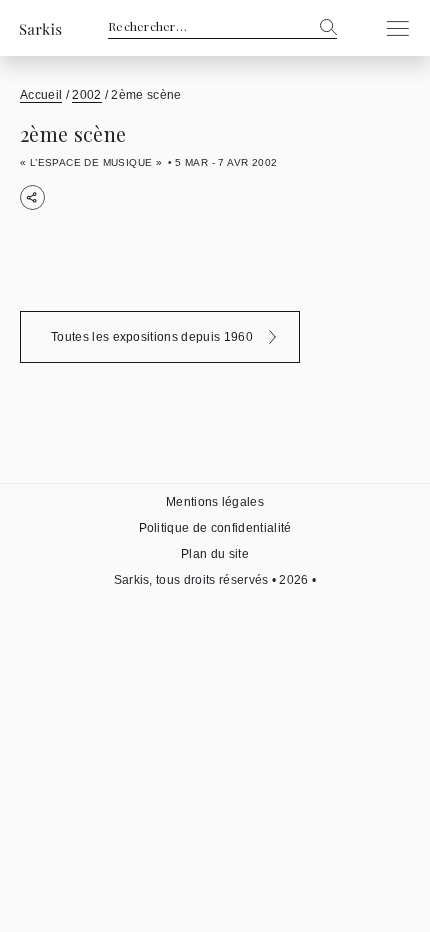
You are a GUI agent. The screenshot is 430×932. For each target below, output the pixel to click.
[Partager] (32, 197)
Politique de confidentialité (215, 528)
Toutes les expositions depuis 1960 (152, 337)
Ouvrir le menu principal (392, 28)
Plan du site (215, 554)
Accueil (41, 95)
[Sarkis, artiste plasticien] (41, 28)
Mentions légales (215, 502)
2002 (86, 95)
